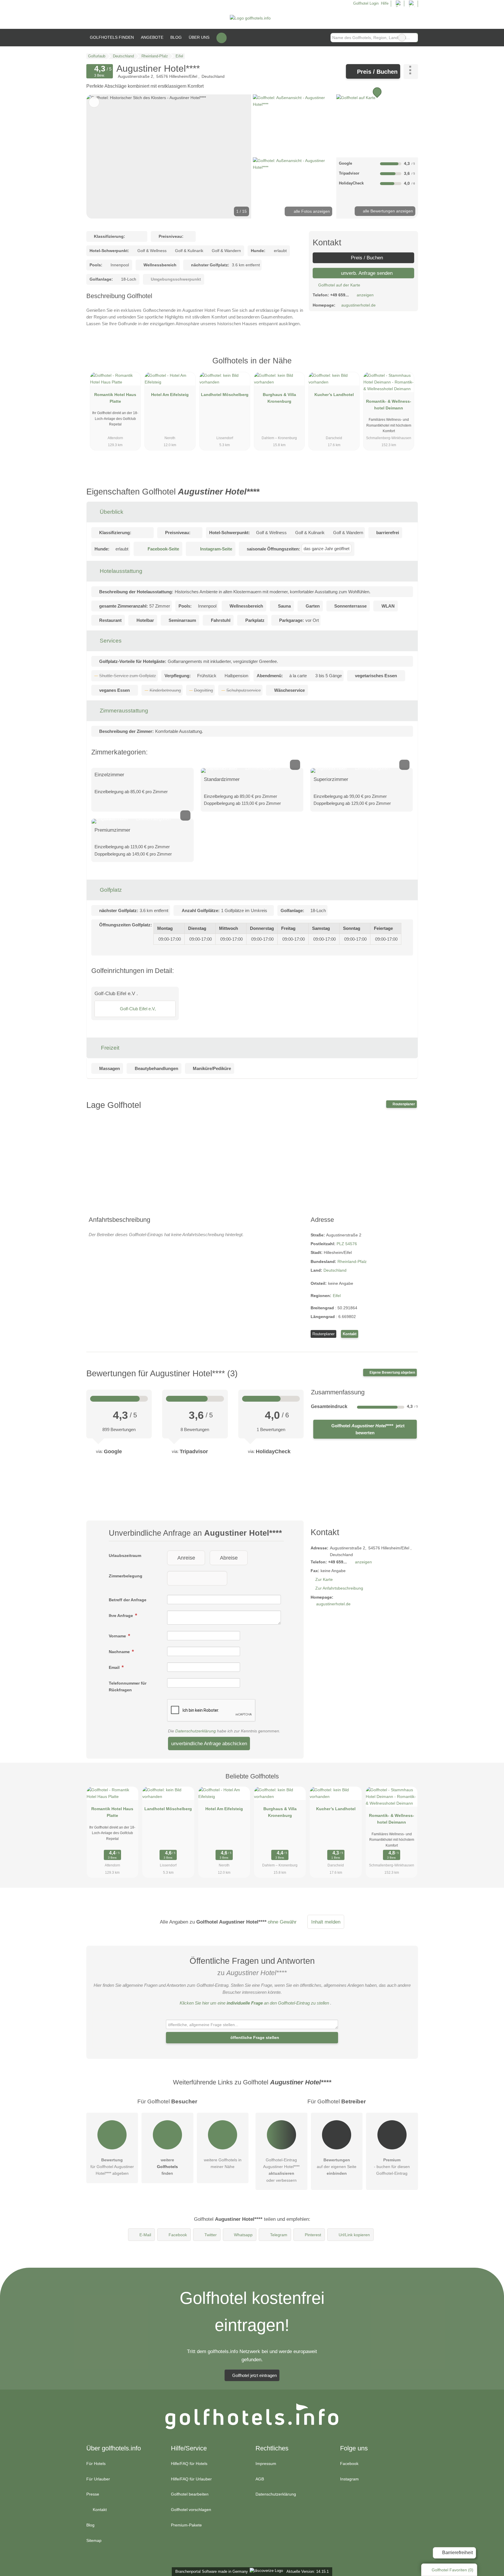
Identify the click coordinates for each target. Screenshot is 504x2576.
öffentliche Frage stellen (254, 2037)
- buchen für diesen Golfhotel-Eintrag (392, 2167)
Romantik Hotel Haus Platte (115, 398)
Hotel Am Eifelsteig (170, 395)
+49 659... (339, 295)
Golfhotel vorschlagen (191, 2510)
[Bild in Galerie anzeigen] (294, 125)
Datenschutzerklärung (196, 1731)
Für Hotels (96, 2464)
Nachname (120, 1652)
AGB (260, 2479)
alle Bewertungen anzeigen (387, 211)
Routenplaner (403, 1104)
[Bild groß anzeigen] (252, 770)
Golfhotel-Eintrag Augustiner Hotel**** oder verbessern (281, 2170)
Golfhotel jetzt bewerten (367, 1429)
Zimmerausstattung (123, 711)
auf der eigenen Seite (337, 2167)
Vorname (118, 1636)
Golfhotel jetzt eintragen (254, 2375)
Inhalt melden (326, 1922)
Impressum (266, 2464)
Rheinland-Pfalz (352, 1261)
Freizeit (109, 1048)
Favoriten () (453, 2570)
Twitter (211, 2235)
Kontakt (350, 1334)
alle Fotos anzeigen (311, 211)
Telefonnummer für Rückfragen (128, 1686)
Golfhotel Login (365, 3)
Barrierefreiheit (457, 2553)
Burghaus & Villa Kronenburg (279, 398)
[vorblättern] (237, 156)
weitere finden (167, 2167)
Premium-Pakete (186, 2525)
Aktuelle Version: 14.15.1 (308, 2571)
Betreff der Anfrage (128, 1600)
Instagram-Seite (216, 549)
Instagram (349, 2479)
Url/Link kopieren (354, 2235)
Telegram (279, 2235)
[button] (169, 156)
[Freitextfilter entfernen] (402, 38)
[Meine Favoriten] (222, 38)
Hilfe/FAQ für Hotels (189, 2464)
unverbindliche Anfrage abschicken (209, 1743)
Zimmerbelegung (126, 1576)
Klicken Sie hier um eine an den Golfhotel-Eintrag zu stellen (254, 2003)
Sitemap (94, 2540)
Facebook (178, 2235)
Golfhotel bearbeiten (190, 2494)
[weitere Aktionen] (411, 71)
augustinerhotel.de (358, 305)
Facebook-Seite (163, 549)
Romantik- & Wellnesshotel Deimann (389, 405)
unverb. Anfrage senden (366, 273)
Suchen (413, 38)
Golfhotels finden (112, 37)
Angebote (152, 37)
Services (110, 641)
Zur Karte (324, 1579)
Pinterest (313, 2235)
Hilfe (385, 3)
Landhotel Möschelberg (225, 395)
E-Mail (145, 2235)
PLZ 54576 (347, 1244)
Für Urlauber (98, 2479)
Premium (406, 366)
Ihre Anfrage (121, 1616)
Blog (176, 37)
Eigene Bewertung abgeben (392, 1373)
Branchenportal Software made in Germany (210, 2571)
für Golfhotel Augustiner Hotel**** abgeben (112, 2167)
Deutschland (335, 1270)
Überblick (111, 512)
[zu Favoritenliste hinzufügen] (94, 102)
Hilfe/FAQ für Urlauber (191, 2479)
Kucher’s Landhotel (334, 395)
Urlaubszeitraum (125, 1556)
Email (115, 1667)
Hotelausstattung (120, 571)
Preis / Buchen (376, 72)
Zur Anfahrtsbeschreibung (339, 1588)
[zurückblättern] (101, 156)
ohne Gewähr (282, 1922)
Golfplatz (110, 890)
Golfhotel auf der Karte (339, 285)
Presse (93, 2494)
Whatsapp (243, 2235)
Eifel (337, 1296)
